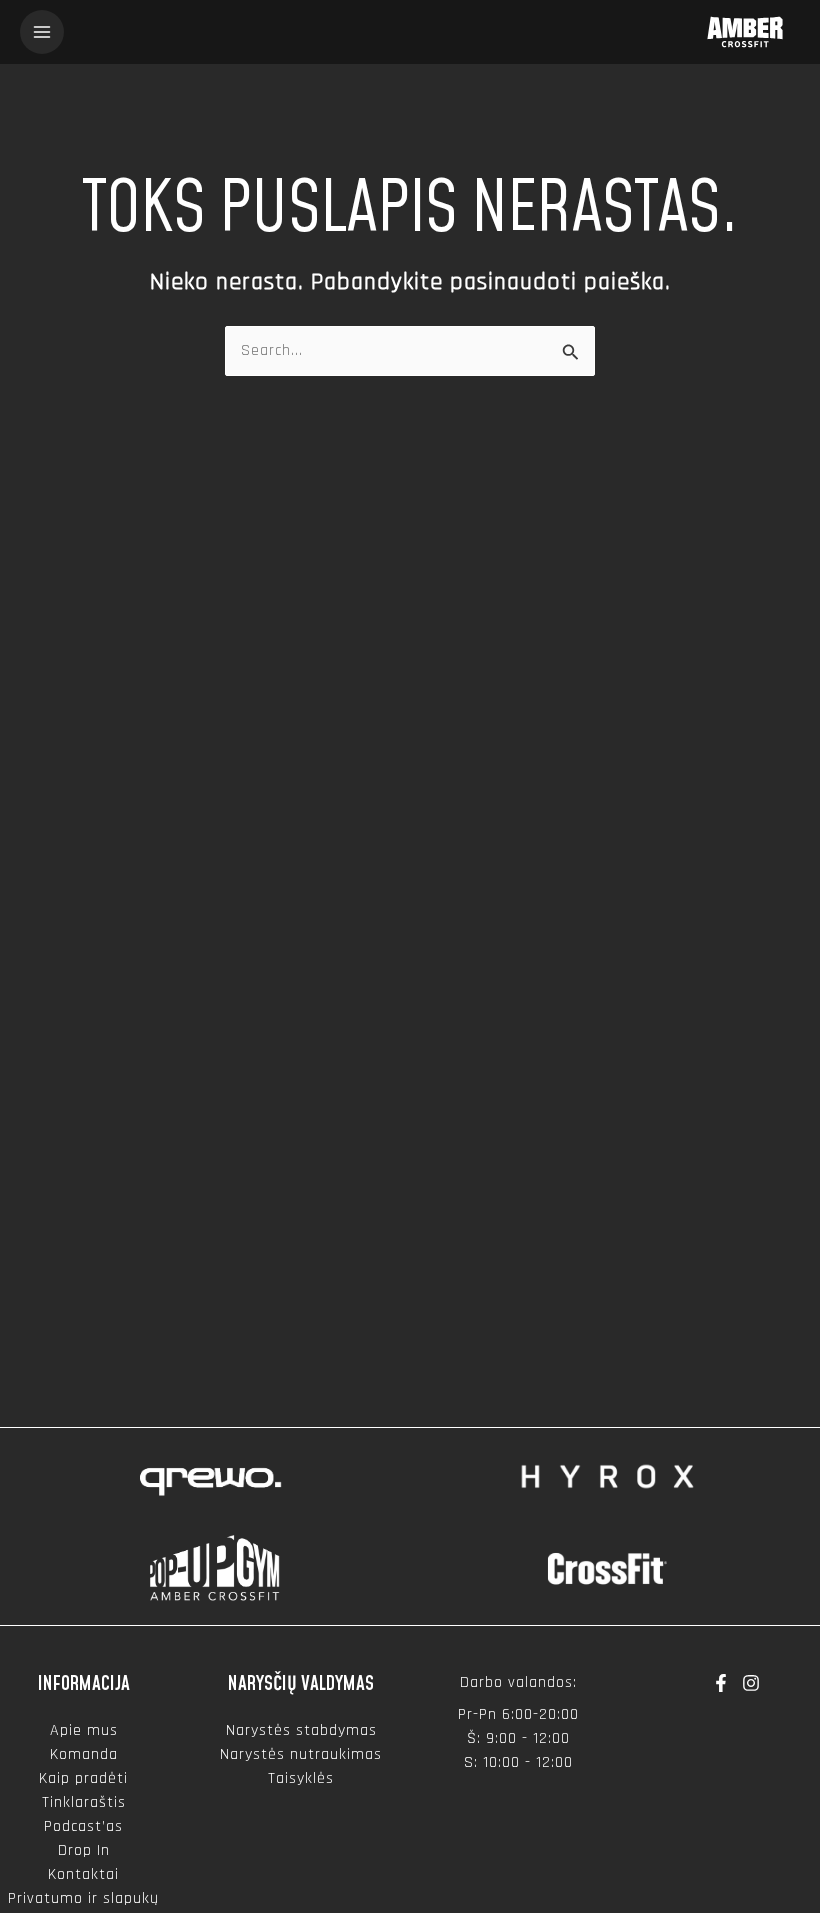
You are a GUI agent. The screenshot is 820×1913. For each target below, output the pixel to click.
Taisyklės (301, 1778)
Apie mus (84, 1730)
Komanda (84, 1754)
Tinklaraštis (84, 1802)
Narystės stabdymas (301, 1730)
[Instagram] (751, 1683)
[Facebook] (721, 1683)
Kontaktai (83, 1874)
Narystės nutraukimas (301, 1754)
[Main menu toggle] (42, 32)
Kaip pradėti (83, 1778)
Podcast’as (83, 1826)
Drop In (84, 1850)
